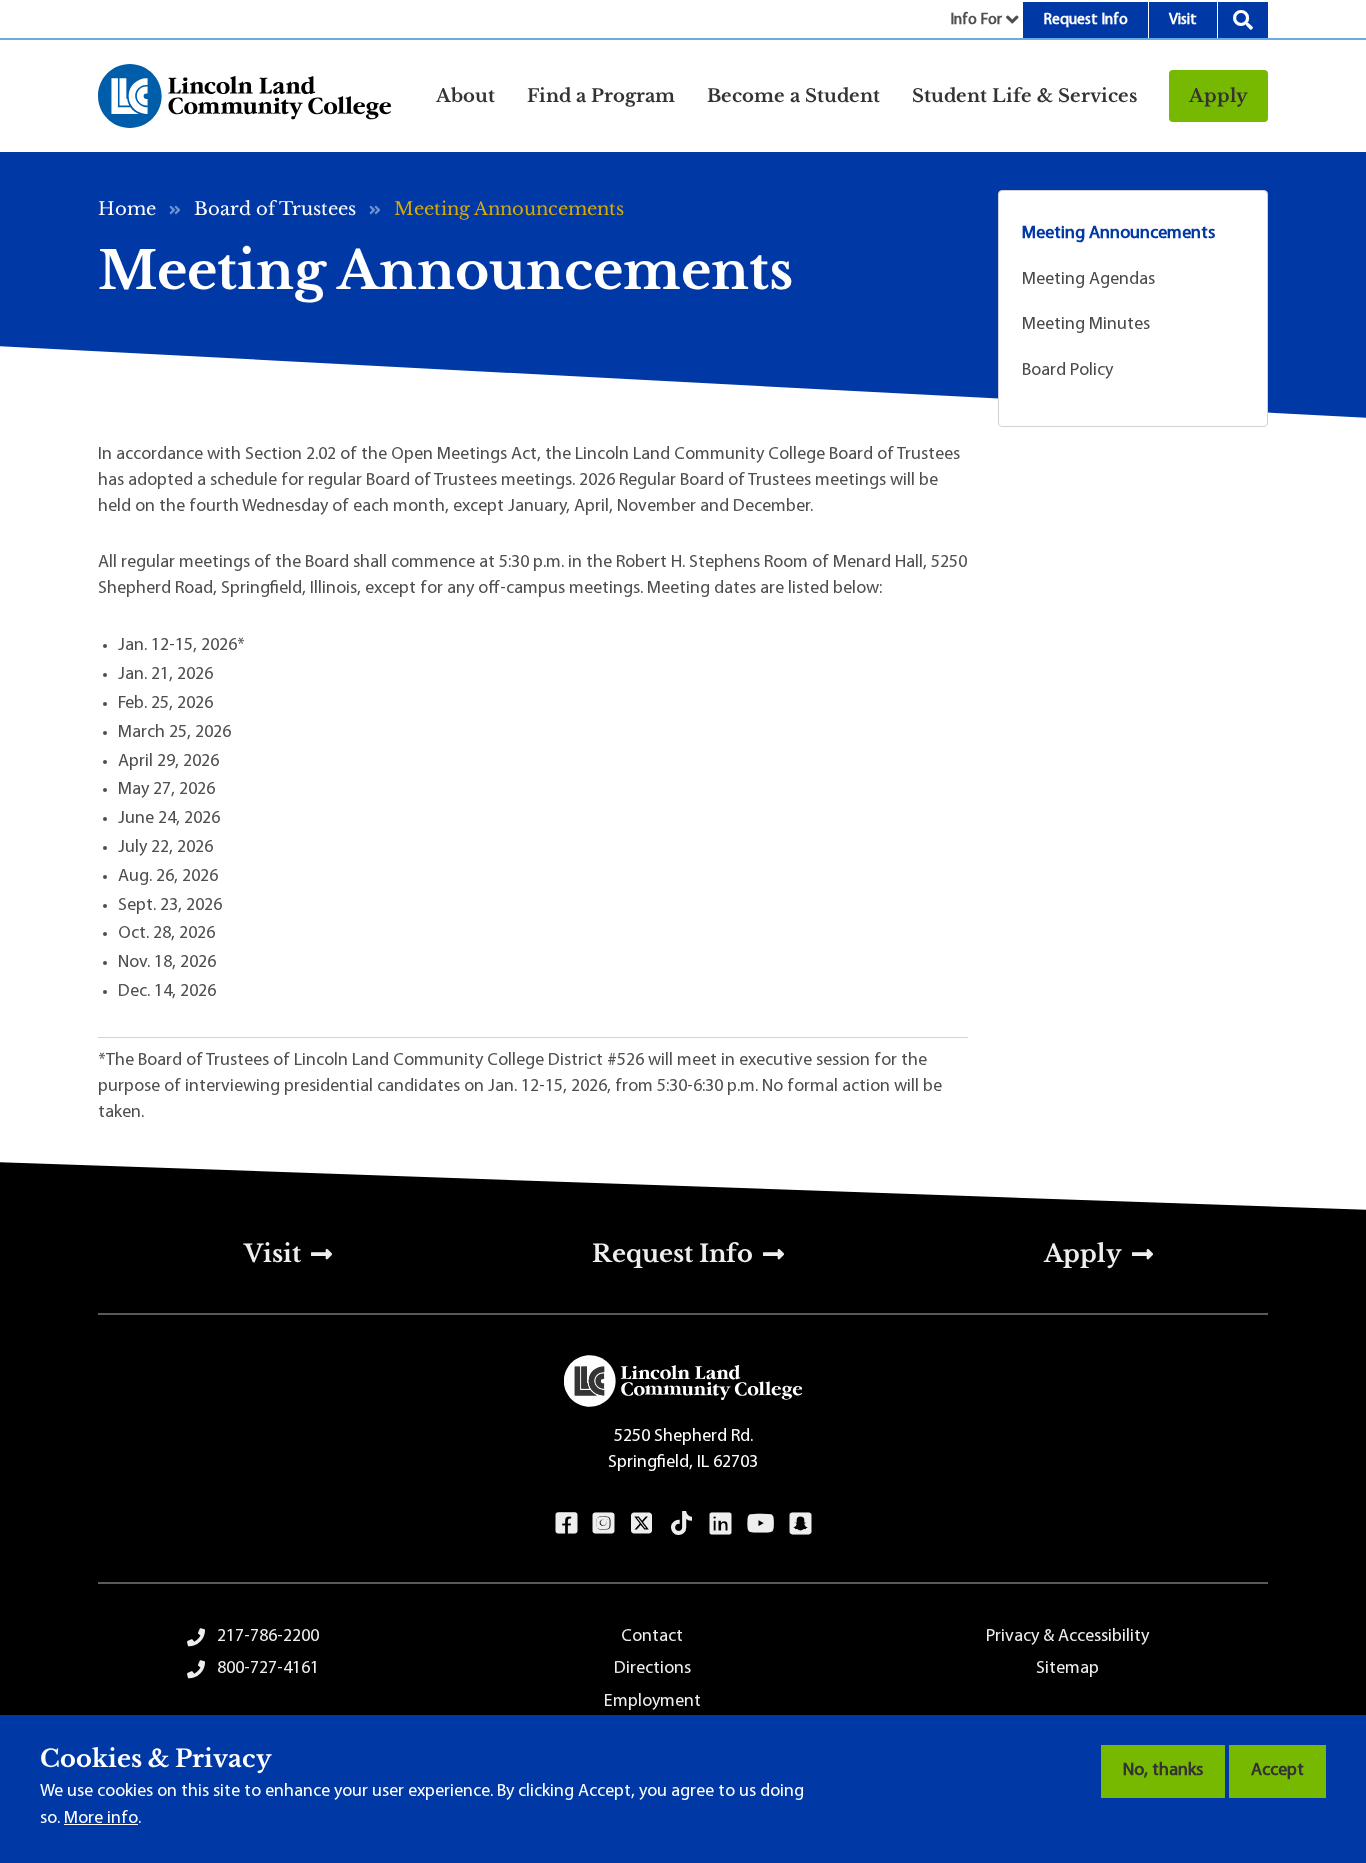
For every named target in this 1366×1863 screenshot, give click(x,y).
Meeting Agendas (1088, 280)
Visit (1183, 20)
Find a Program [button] (601, 96)
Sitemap (1067, 1669)
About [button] (465, 96)
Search (1243, 20)
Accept (1277, 1771)
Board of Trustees (275, 209)
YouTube (760, 1523)
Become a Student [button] (793, 96)
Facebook (566, 1523)
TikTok (682, 1523)
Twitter (642, 1523)
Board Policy (1067, 371)
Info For (976, 20)
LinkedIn (720, 1523)
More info (101, 1819)
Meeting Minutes (1086, 325)
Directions (652, 1669)
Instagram (603, 1523)
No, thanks (1163, 1771)
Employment (652, 1702)
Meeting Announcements (1118, 234)
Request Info (1085, 20)
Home (127, 209)
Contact (652, 1637)
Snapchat (800, 1523)
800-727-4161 (268, 1669)
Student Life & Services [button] (1024, 96)
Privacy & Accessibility (1067, 1637)
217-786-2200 (268, 1637)
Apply (1218, 96)
